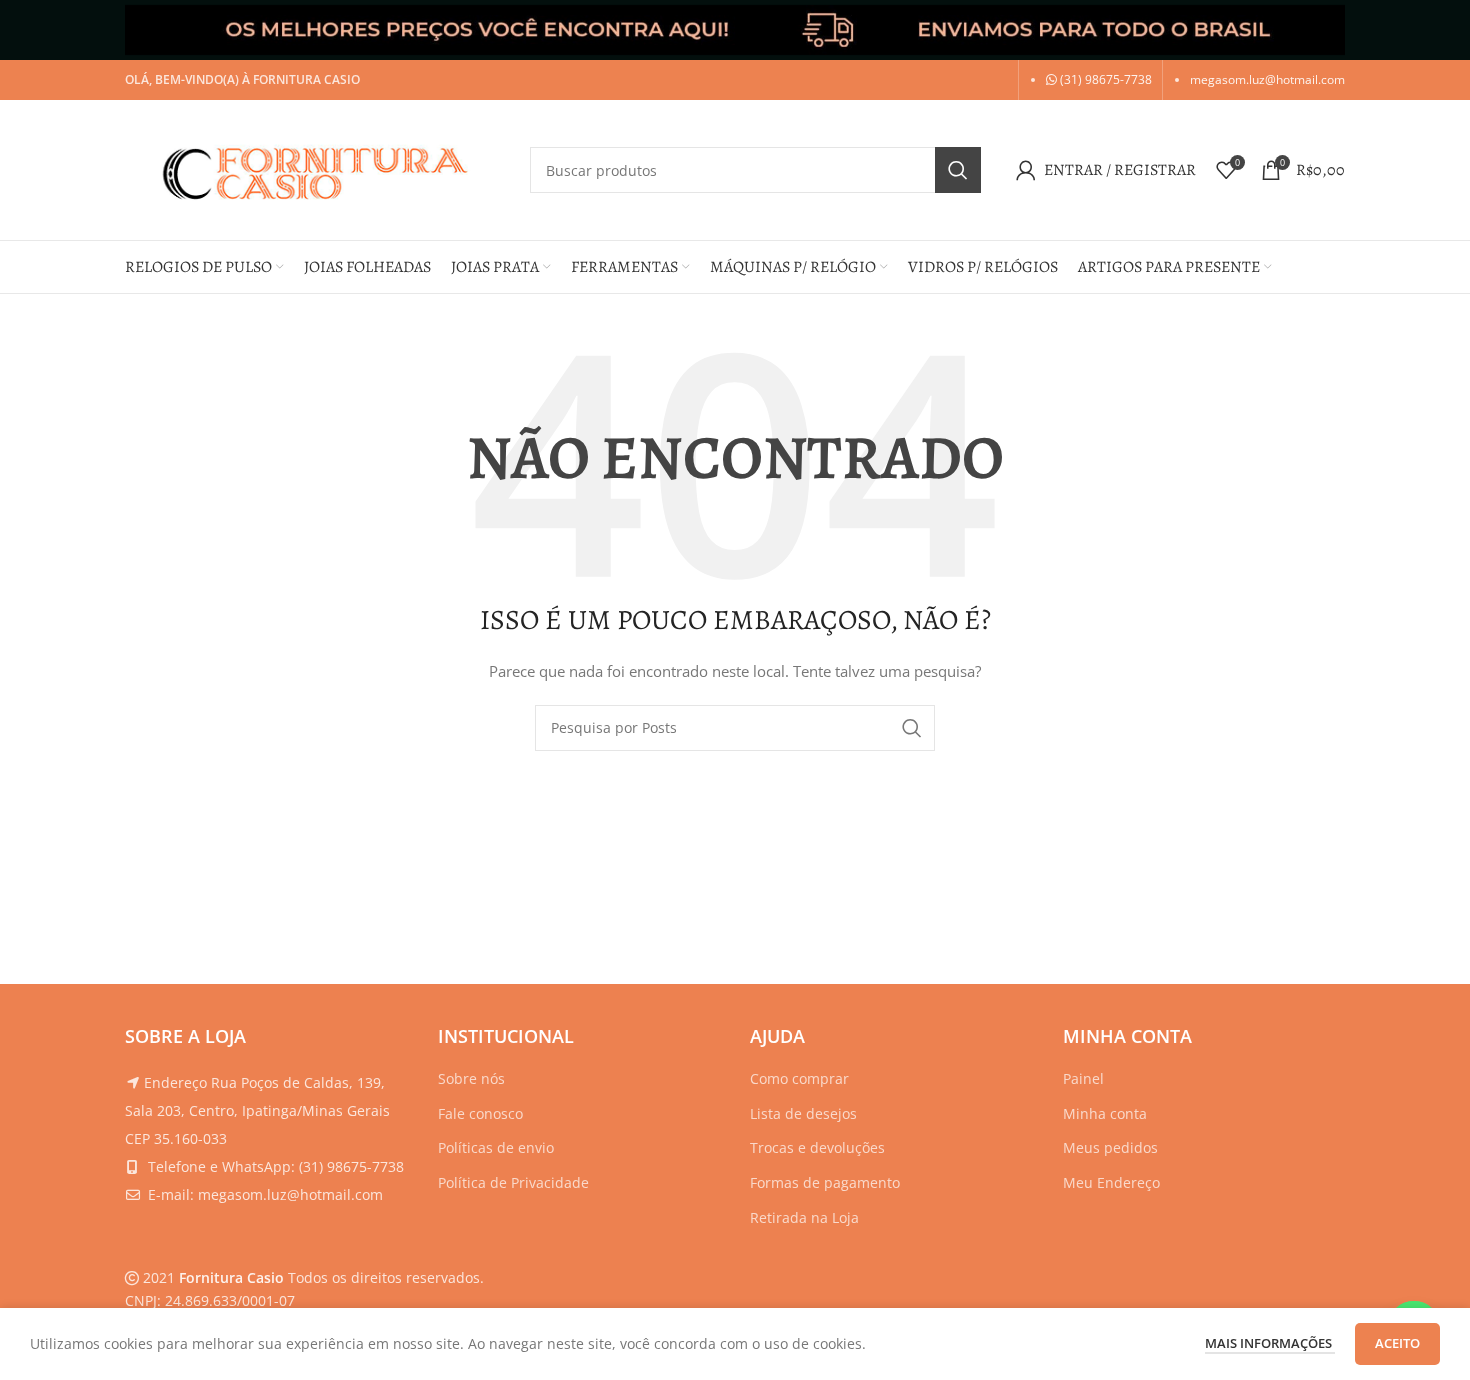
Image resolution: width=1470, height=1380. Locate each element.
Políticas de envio (496, 1147)
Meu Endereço (1111, 1182)
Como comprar (799, 1078)
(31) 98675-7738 (1104, 79)
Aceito (1397, 1343)
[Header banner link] (735, 30)
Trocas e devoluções (817, 1147)
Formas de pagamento (825, 1182)
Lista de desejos (803, 1113)
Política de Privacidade (513, 1182)
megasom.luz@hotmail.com (1267, 79)
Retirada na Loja (804, 1217)
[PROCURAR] (958, 170)
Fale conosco (480, 1113)
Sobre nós (471, 1078)
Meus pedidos (1110, 1147)
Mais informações (1270, 1343)
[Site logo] (317, 168)
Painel (1083, 1078)
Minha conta (1105, 1113)
